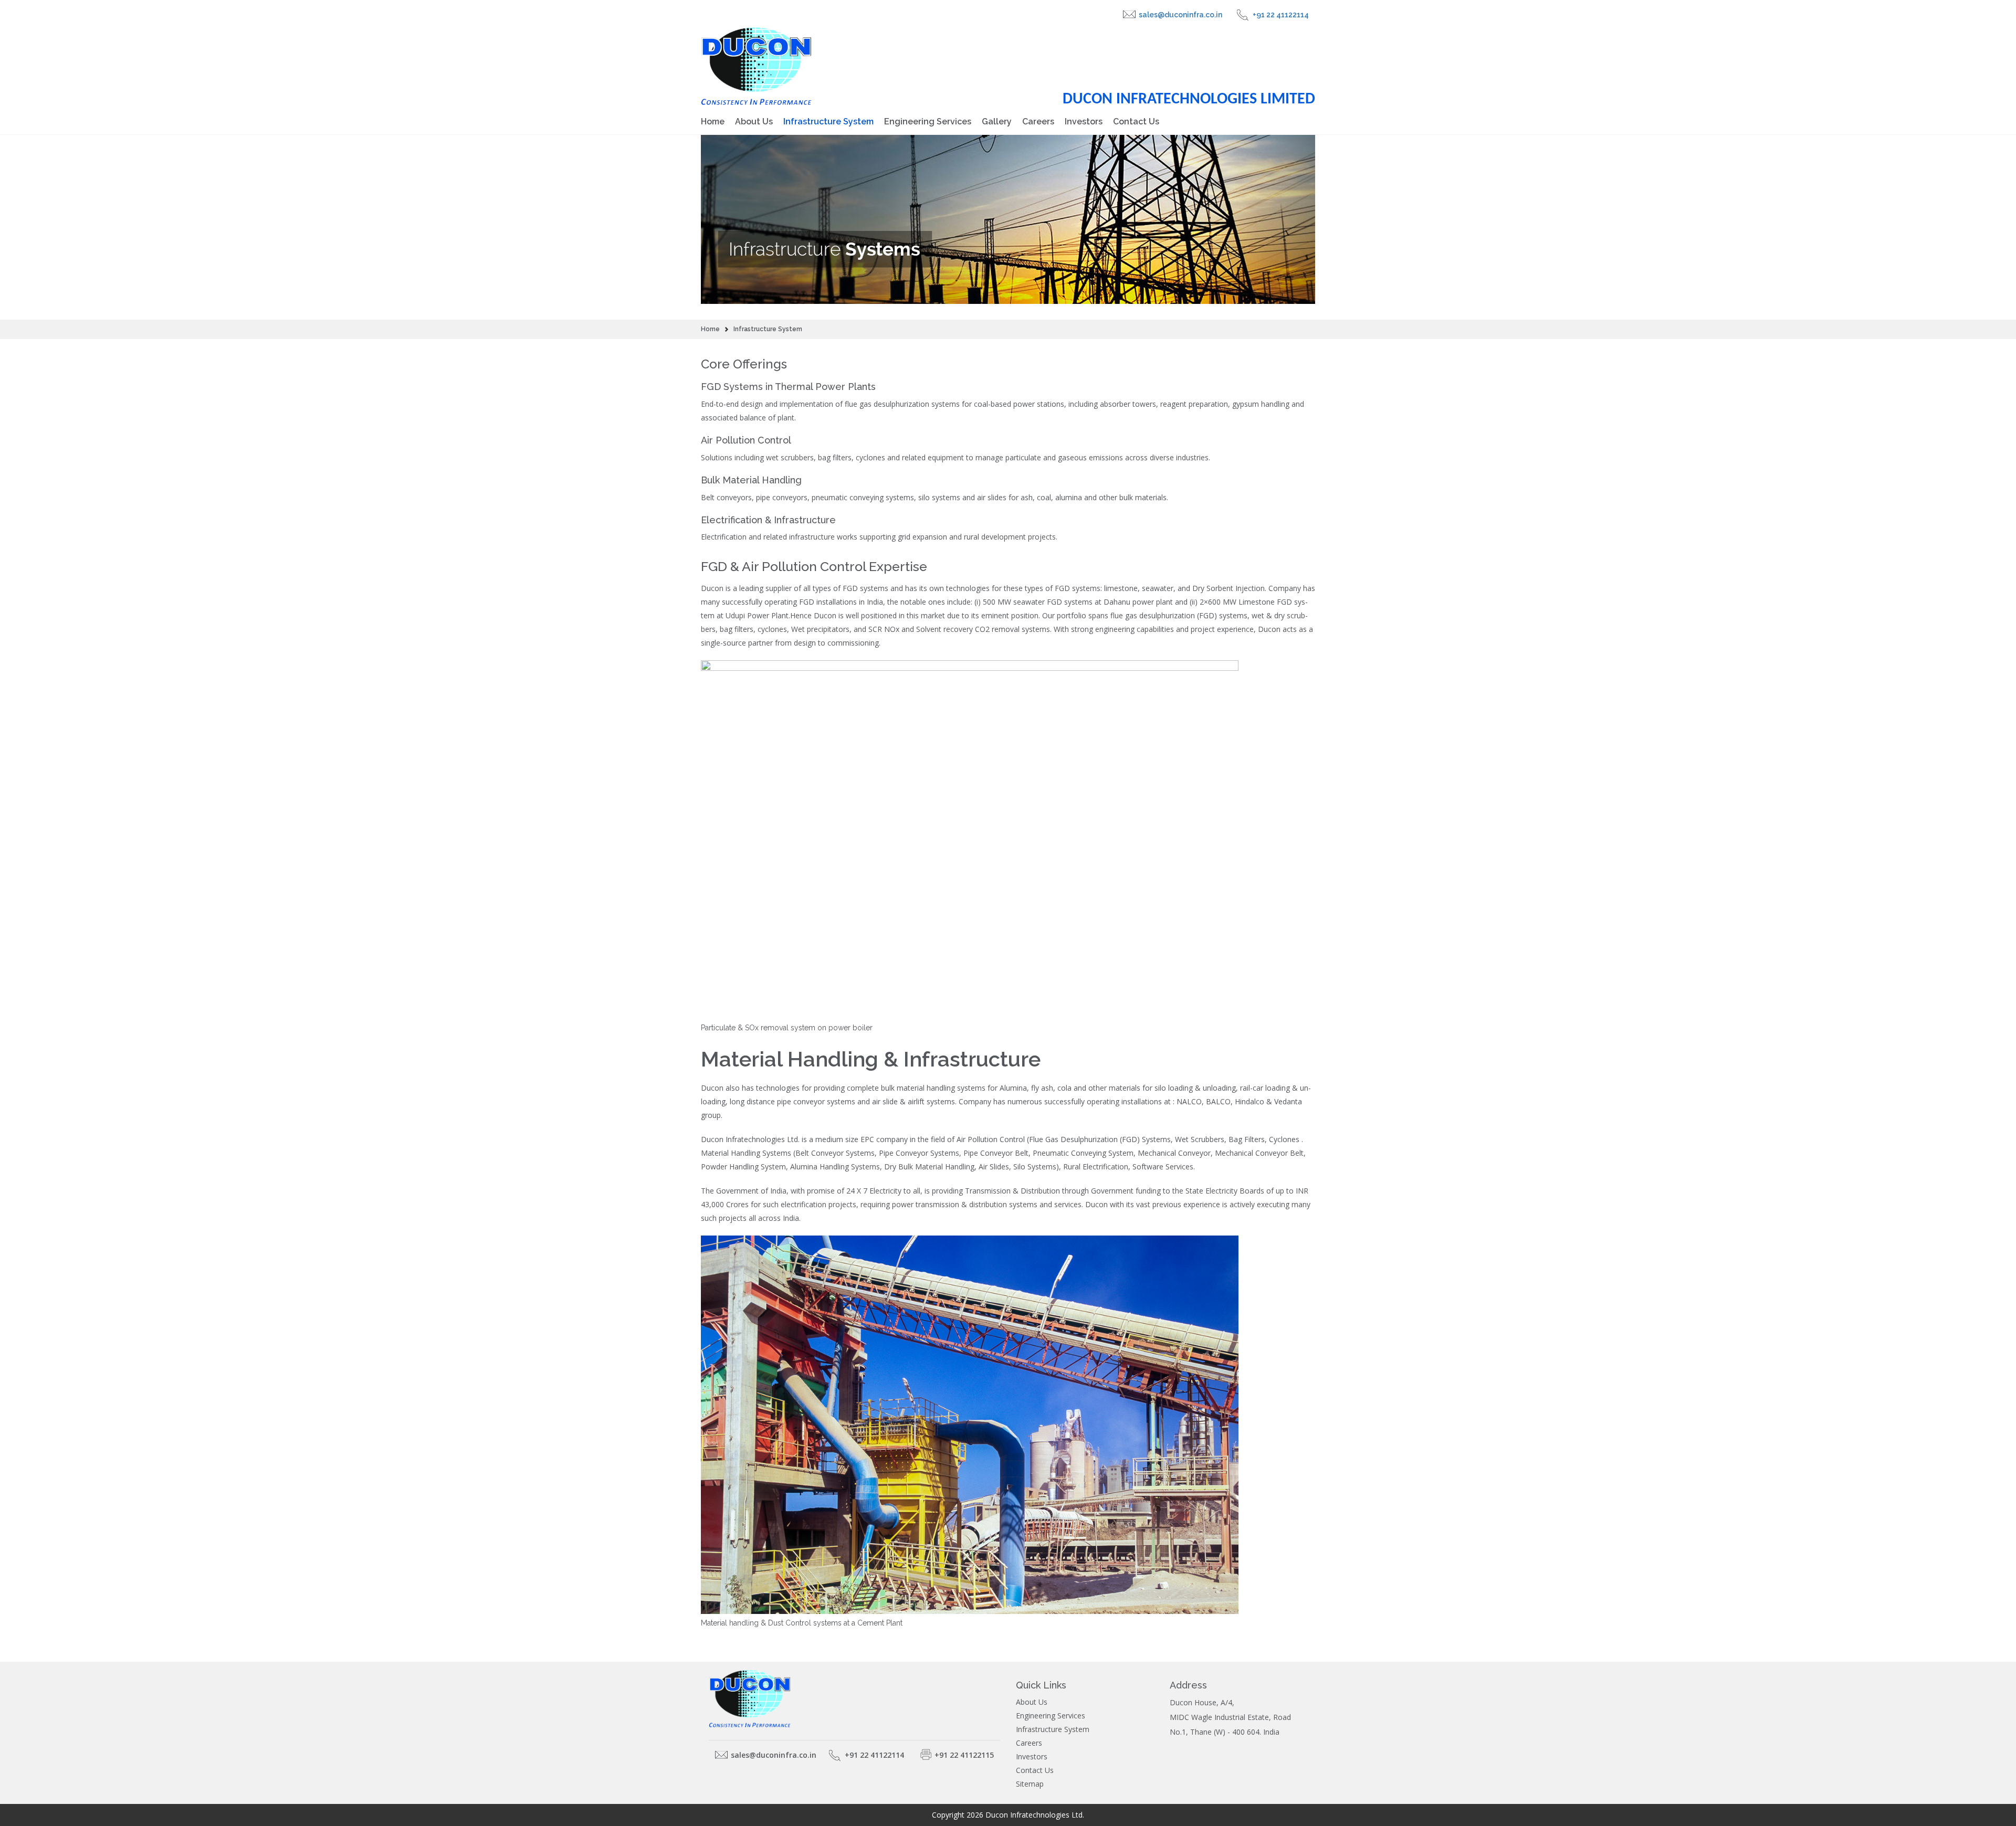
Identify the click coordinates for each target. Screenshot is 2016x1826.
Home (713, 122)
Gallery (997, 122)
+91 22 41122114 (1281, 15)
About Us (754, 122)
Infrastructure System (828, 122)
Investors (1084, 122)
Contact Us (1136, 122)
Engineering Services (928, 122)
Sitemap (1030, 1784)
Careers (1038, 122)
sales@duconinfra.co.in (1180, 15)
